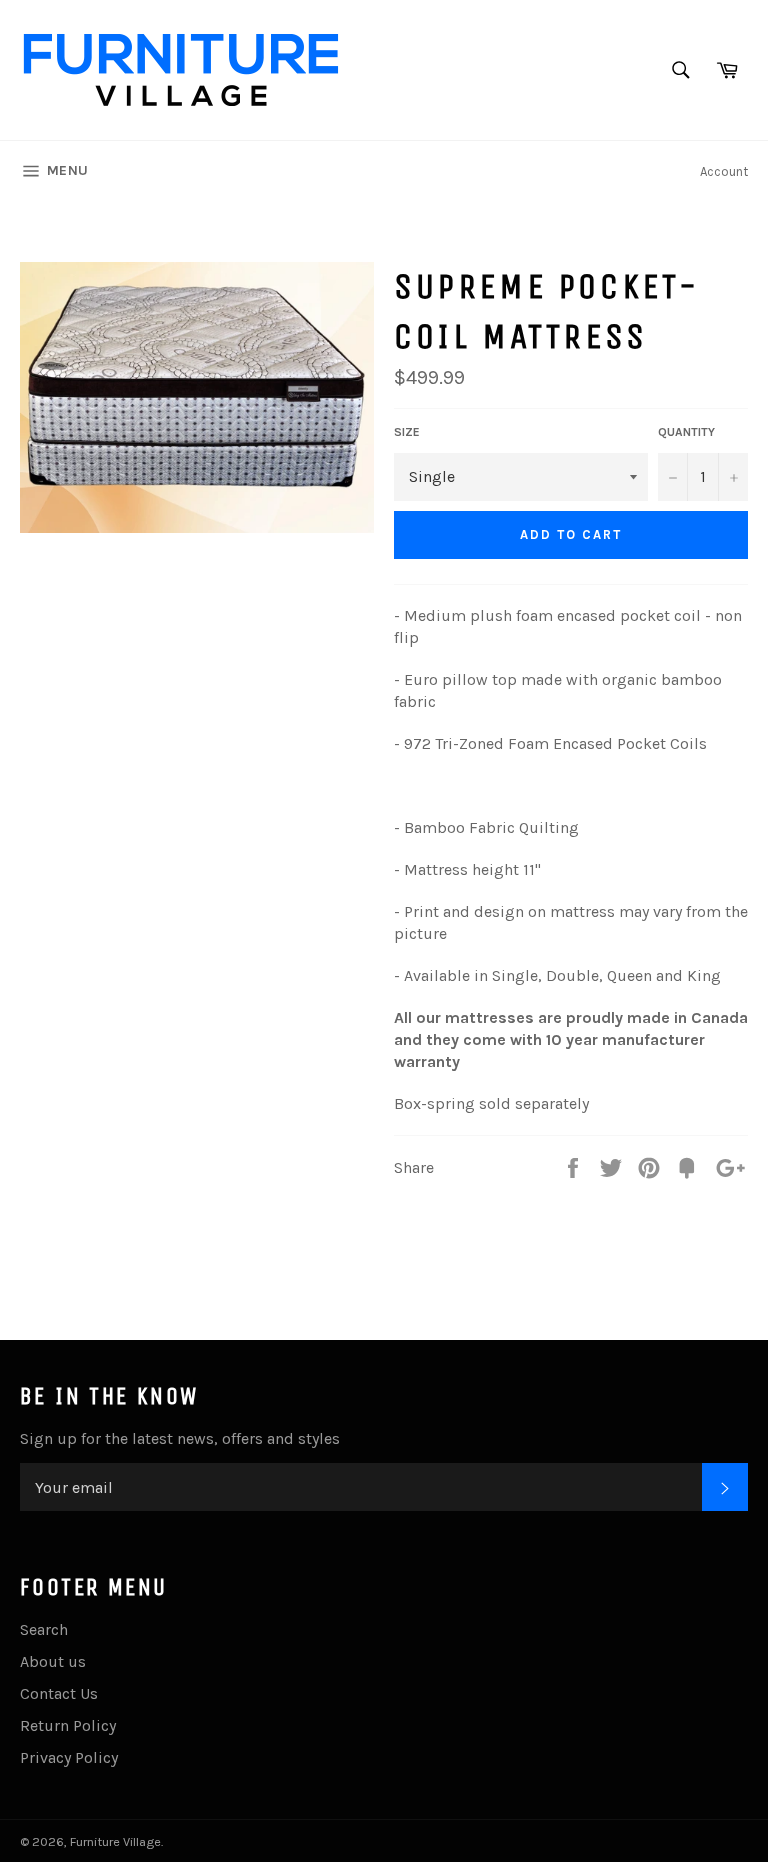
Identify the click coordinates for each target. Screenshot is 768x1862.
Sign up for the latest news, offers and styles (180, 1438)
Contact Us (59, 1693)
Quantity (686, 432)
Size (407, 432)
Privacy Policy (69, 1757)
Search (44, 1629)
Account (724, 171)
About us (53, 1661)
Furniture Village (115, 1841)
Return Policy (68, 1725)
